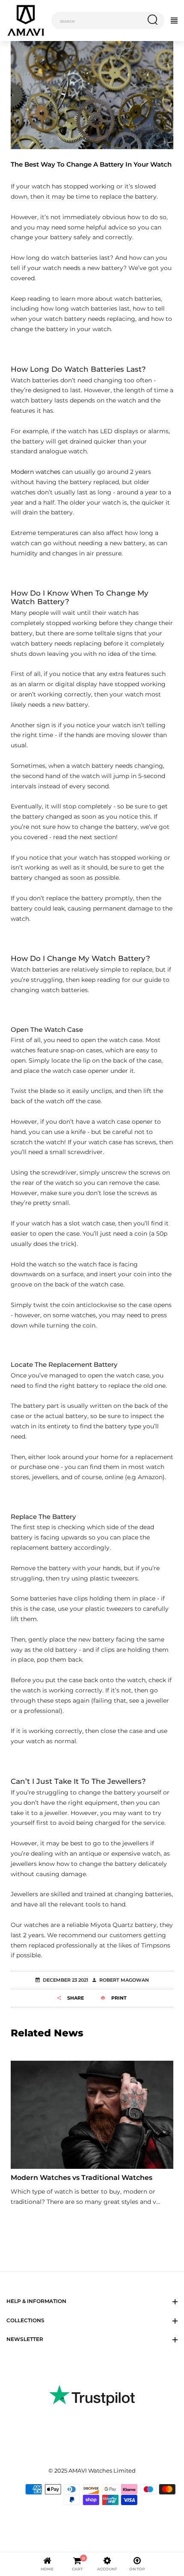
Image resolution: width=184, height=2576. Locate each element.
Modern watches (36, 472)
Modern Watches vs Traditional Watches (82, 2178)
